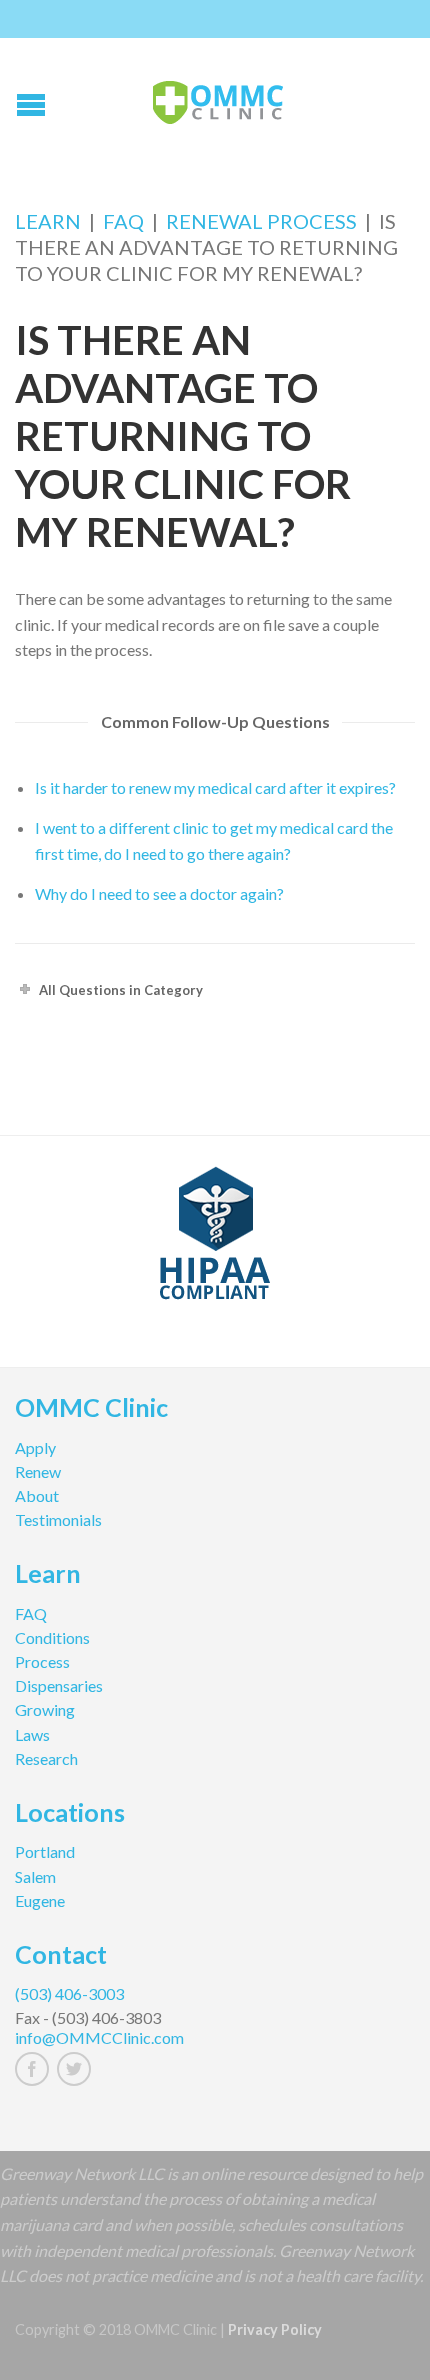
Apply (35, 1447)
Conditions (52, 1637)
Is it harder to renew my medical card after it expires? (215, 787)
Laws (32, 1734)
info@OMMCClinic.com (99, 2037)
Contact (61, 1957)
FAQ (123, 221)
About (37, 1495)
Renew (38, 1471)
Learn (48, 221)
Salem (35, 1876)
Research (46, 1758)
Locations (70, 1815)
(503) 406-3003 (69, 1993)
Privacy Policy (275, 2329)
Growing (45, 1709)
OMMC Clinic (91, 1410)
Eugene (40, 1900)
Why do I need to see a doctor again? (159, 893)
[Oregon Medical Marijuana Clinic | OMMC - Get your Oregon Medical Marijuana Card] (218, 97)
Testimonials (58, 1519)
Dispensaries (59, 1685)
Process (42, 1661)
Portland (45, 1851)
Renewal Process (261, 221)
